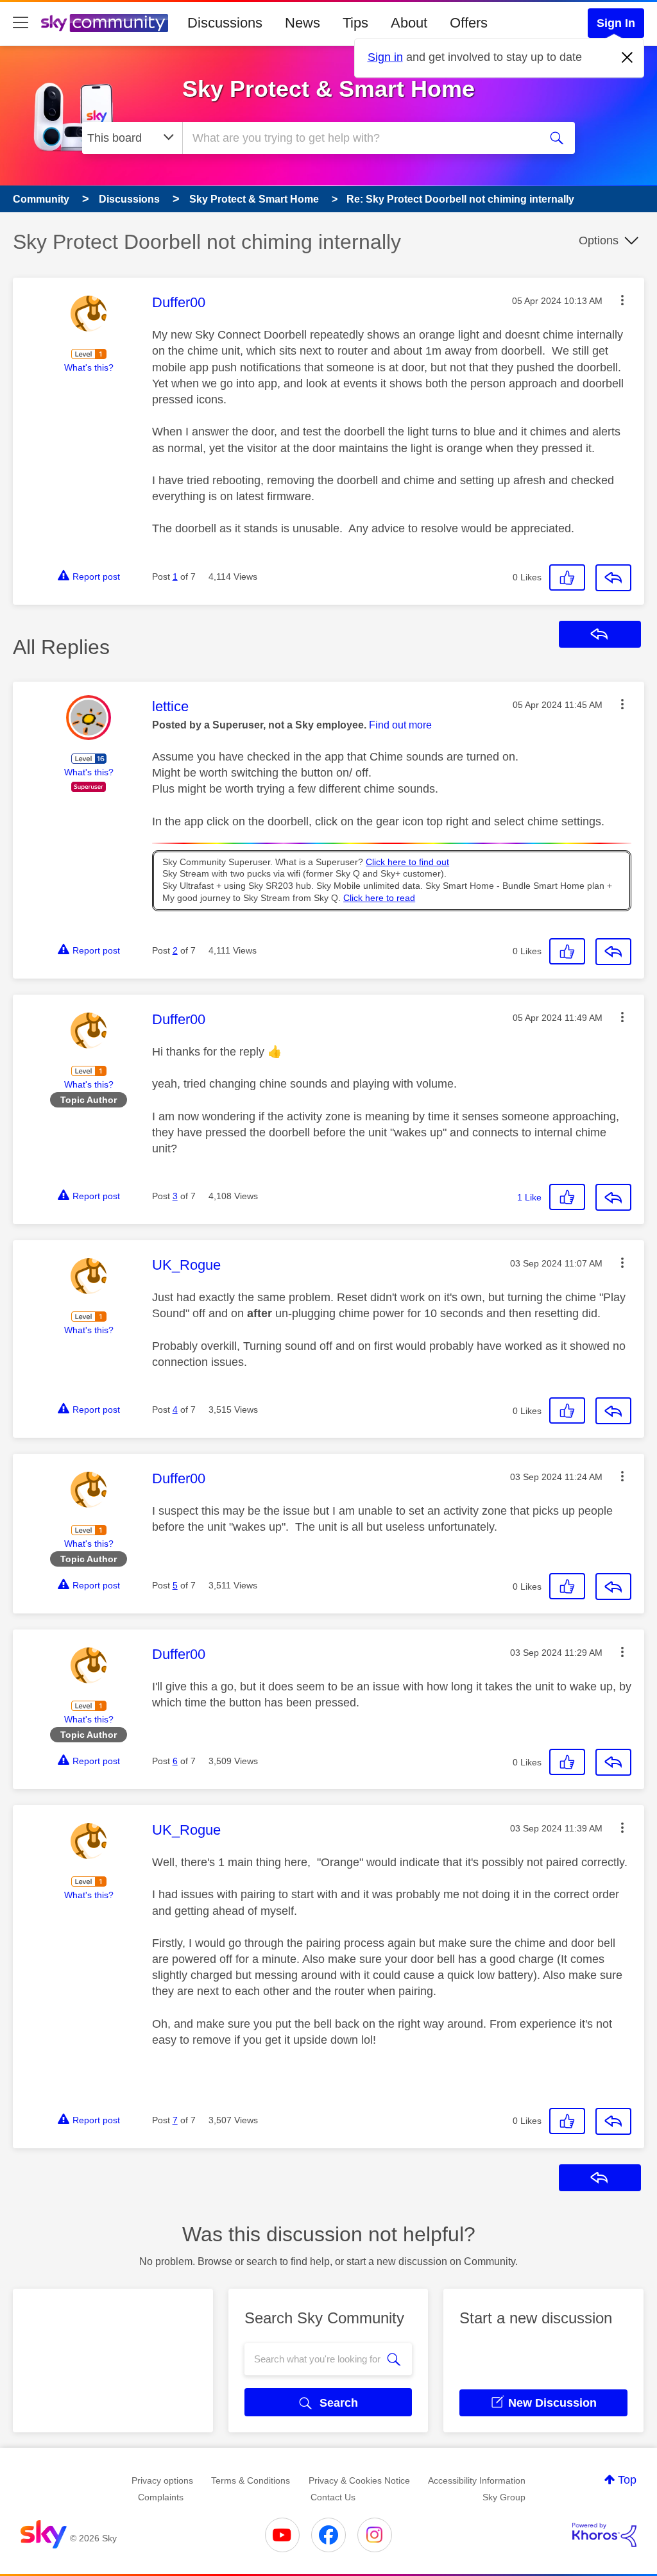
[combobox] (359, 138)
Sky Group (504, 2497)
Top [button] (627, 2480)
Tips (355, 23)
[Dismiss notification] (627, 58)
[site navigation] (21, 23)
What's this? (89, 367)
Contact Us (333, 2497)
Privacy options (162, 2480)
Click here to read (379, 898)
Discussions (225, 23)
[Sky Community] (105, 23)
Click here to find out (407, 862)
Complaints (161, 2497)
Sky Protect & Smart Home (328, 89)
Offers (469, 23)
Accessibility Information (477, 2480)
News (303, 23)
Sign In (616, 23)
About (409, 23)
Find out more (400, 725)
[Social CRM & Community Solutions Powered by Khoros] (604, 2535)
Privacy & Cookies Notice (359, 2480)
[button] (622, 300)
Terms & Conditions (251, 2480)
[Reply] (613, 578)
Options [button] (599, 240)
